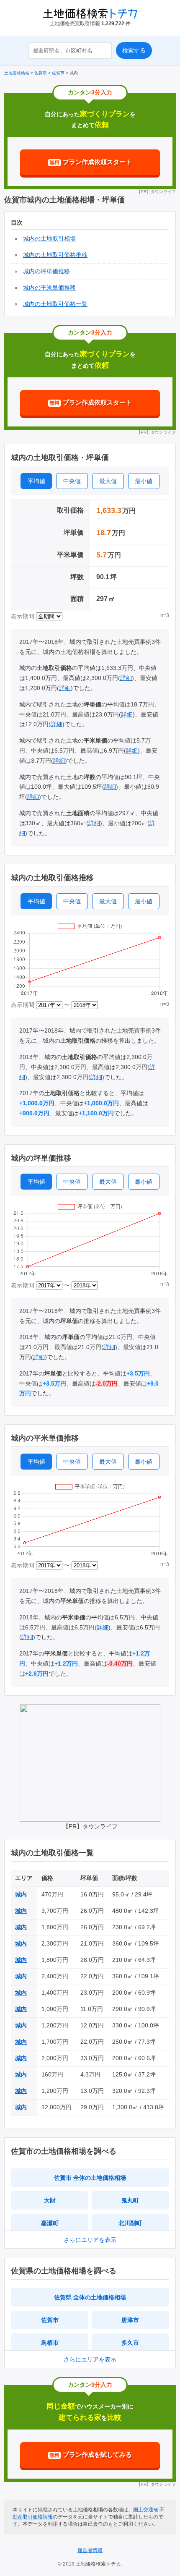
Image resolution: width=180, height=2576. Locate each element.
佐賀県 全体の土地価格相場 (90, 2297)
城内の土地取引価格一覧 (55, 304)
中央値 (72, 481)
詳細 (126, 678)
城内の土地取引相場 (49, 238)
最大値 (108, 481)
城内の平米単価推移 (49, 288)
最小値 (144, 481)
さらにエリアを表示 (90, 2240)
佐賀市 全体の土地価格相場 (90, 2178)
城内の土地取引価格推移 (55, 255)
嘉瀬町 (50, 2223)
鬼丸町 (130, 2200)
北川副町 (130, 2223)
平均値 (36, 481)
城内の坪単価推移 (46, 271)
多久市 (130, 2343)
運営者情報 (90, 2550)
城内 (21, 1894)
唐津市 (130, 2320)
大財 (50, 2200)
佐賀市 (50, 2320)
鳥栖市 (50, 2343)
